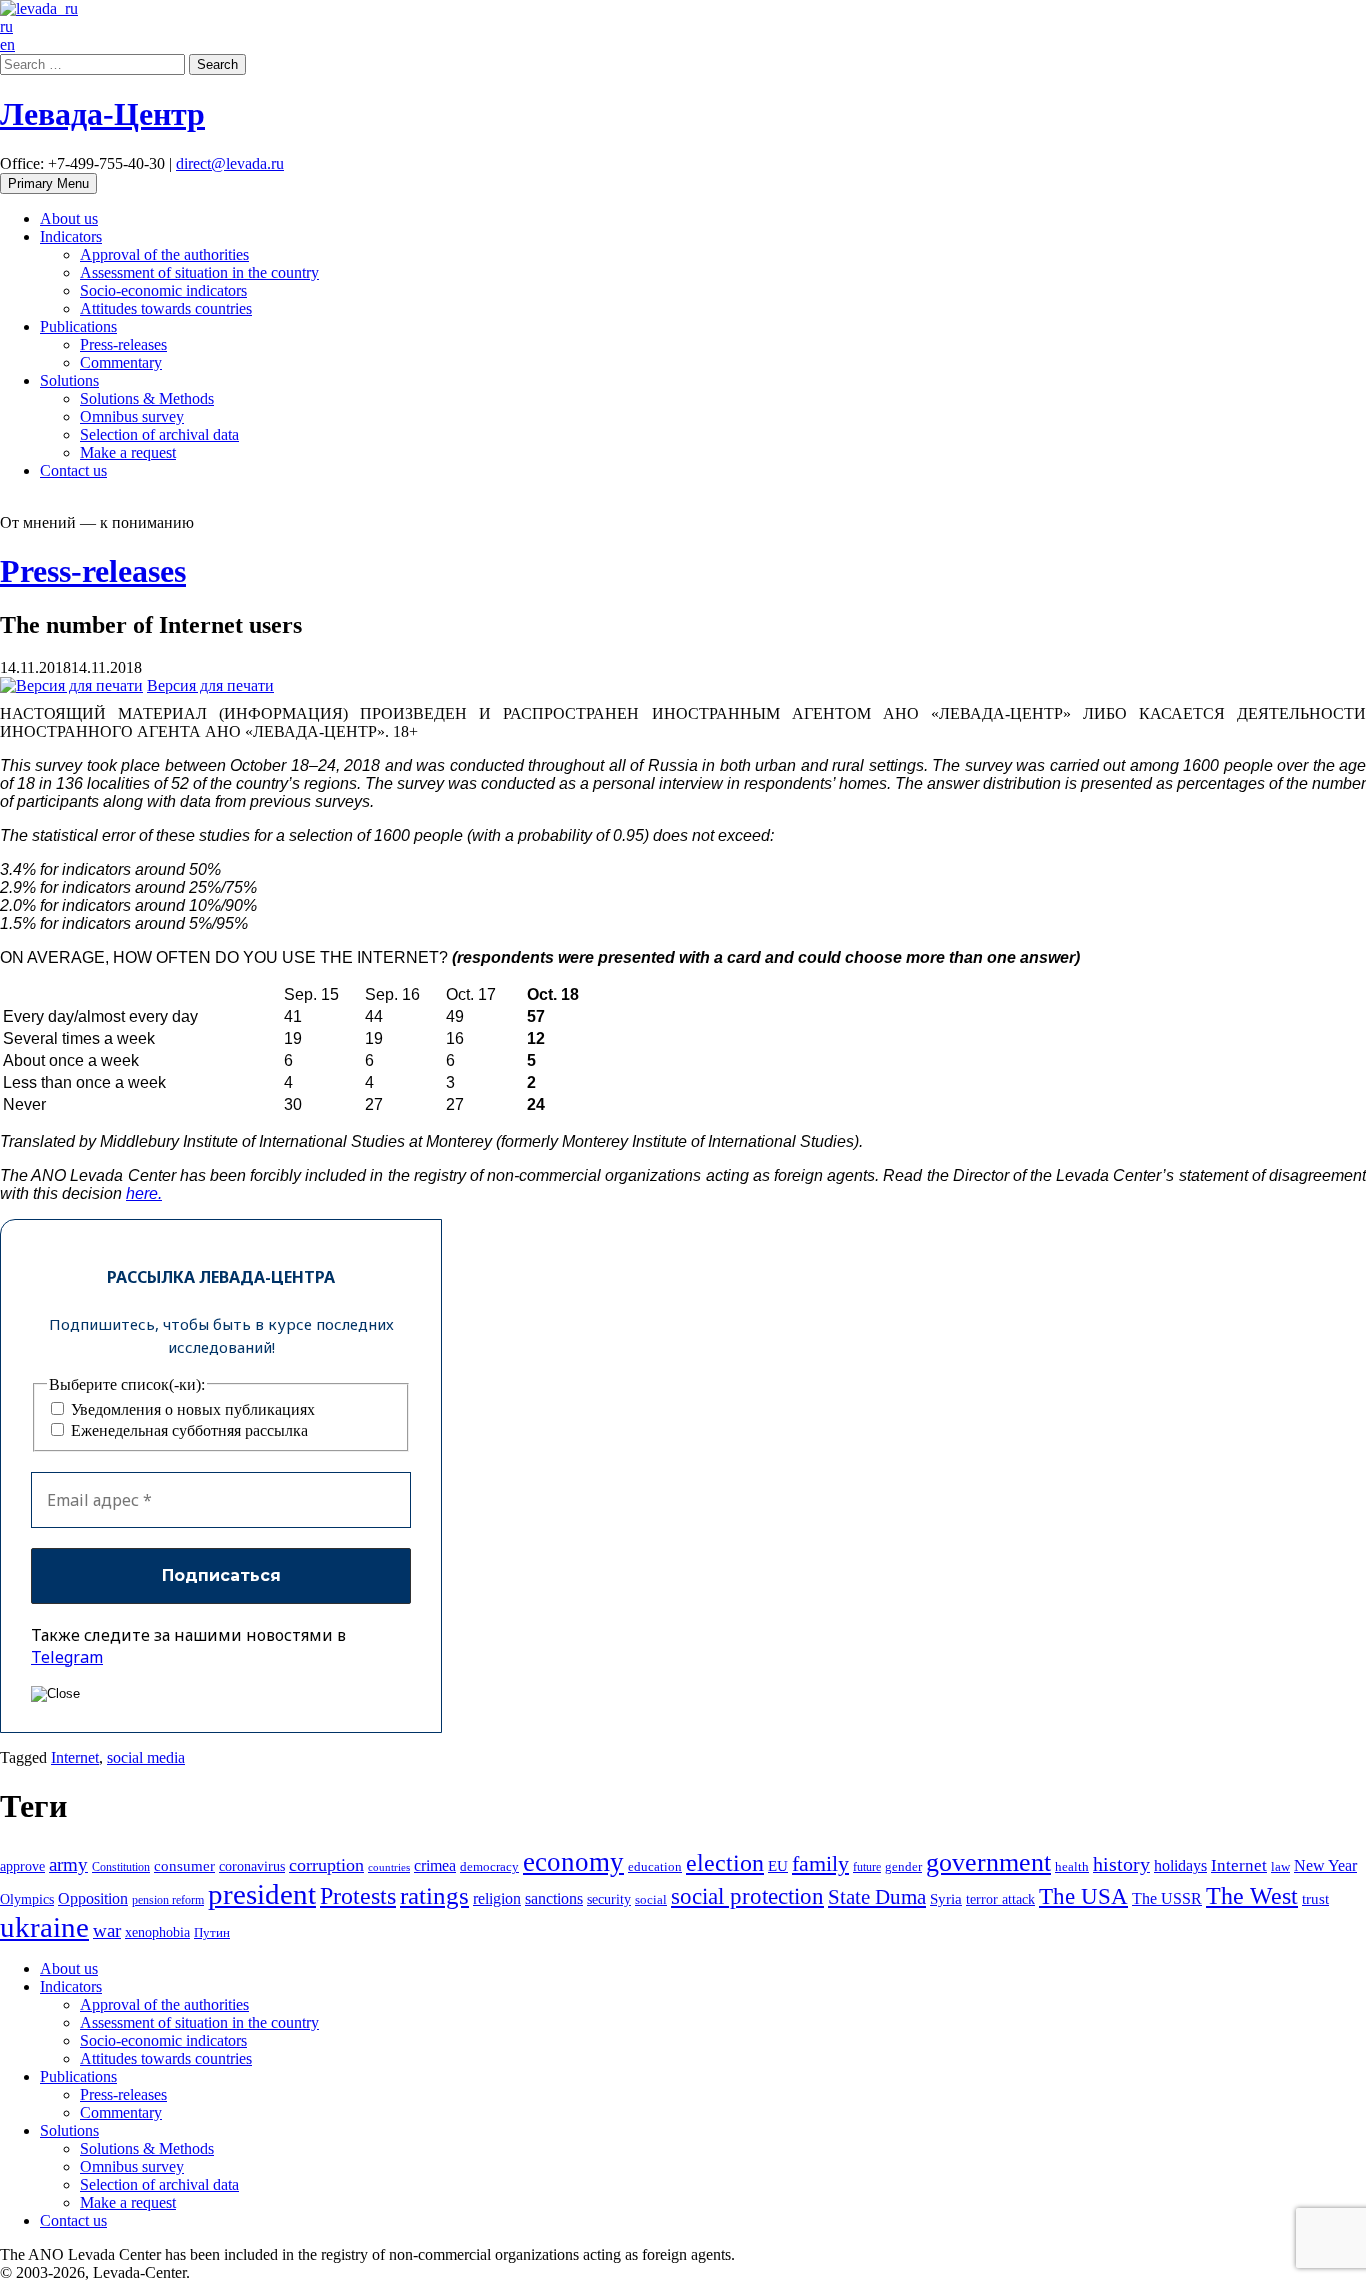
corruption (326, 1865)
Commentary (121, 362)
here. (144, 1193)
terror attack (1000, 1899)
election (725, 1863)
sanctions (554, 1899)
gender (903, 1867)
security (609, 1899)
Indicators (71, 236)
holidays (1180, 1865)
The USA (1083, 1896)
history (1121, 1864)
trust (1315, 1899)
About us (69, 218)
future (867, 1867)
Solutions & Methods (147, 398)
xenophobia (157, 1932)
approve (22, 1866)
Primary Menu (48, 183)
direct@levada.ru (230, 163)
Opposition (93, 1899)
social (651, 1900)
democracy (489, 1867)
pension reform (168, 1900)
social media (146, 1757)
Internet (75, 1757)
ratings (434, 1895)
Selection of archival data (159, 434)
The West (1252, 1896)
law (1280, 1867)
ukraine (44, 1927)
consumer (184, 1866)
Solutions (69, 380)
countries (389, 1867)
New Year (1325, 1865)
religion (497, 1898)
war (107, 1930)
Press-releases (123, 344)
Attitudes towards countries (166, 308)
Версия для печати (210, 685)
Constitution (121, 1867)
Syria (946, 1899)
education (655, 1867)
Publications (78, 326)
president (262, 1894)
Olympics (27, 1899)
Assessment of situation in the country (199, 272)
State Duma (877, 1897)
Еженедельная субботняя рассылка (187, 1430)
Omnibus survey (132, 416)
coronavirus (252, 1866)
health (1072, 1867)
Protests (358, 1896)
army (68, 1864)
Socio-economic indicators (163, 290)
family (820, 1863)
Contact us (73, 470)
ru (6, 26)
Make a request (128, 452)
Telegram (67, 1657)
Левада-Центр (102, 114)
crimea (435, 1865)
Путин (212, 1933)
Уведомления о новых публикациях (191, 1409)
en (7, 44)
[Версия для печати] (71, 685)
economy (573, 1862)
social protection (747, 1896)
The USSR (1167, 1899)
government (988, 1862)
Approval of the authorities (164, 254)
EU (778, 1866)
